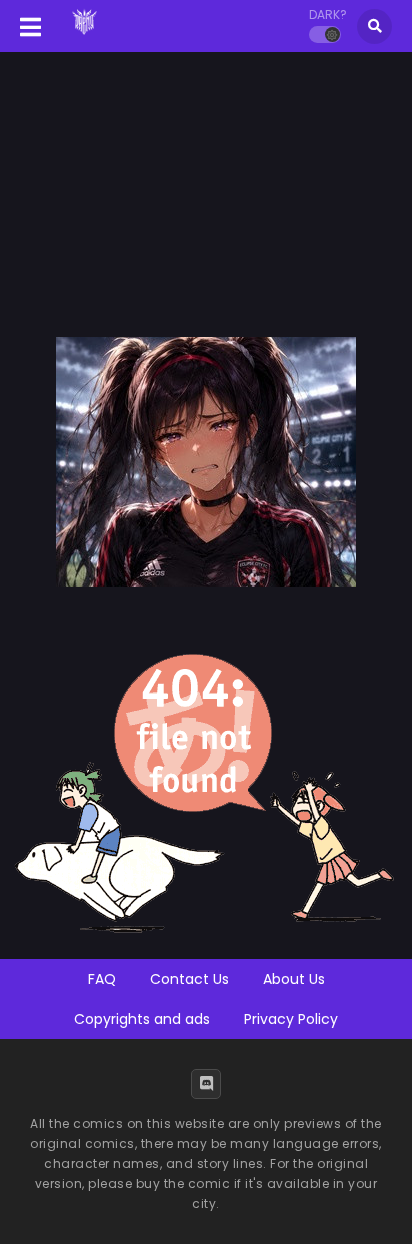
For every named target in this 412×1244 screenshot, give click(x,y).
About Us (294, 979)
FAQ (102, 979)
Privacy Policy (291, 1019)
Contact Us (189, 979)
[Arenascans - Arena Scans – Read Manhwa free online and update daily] (84, 38)
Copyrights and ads (142, 1019)
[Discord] (206, 1084)
